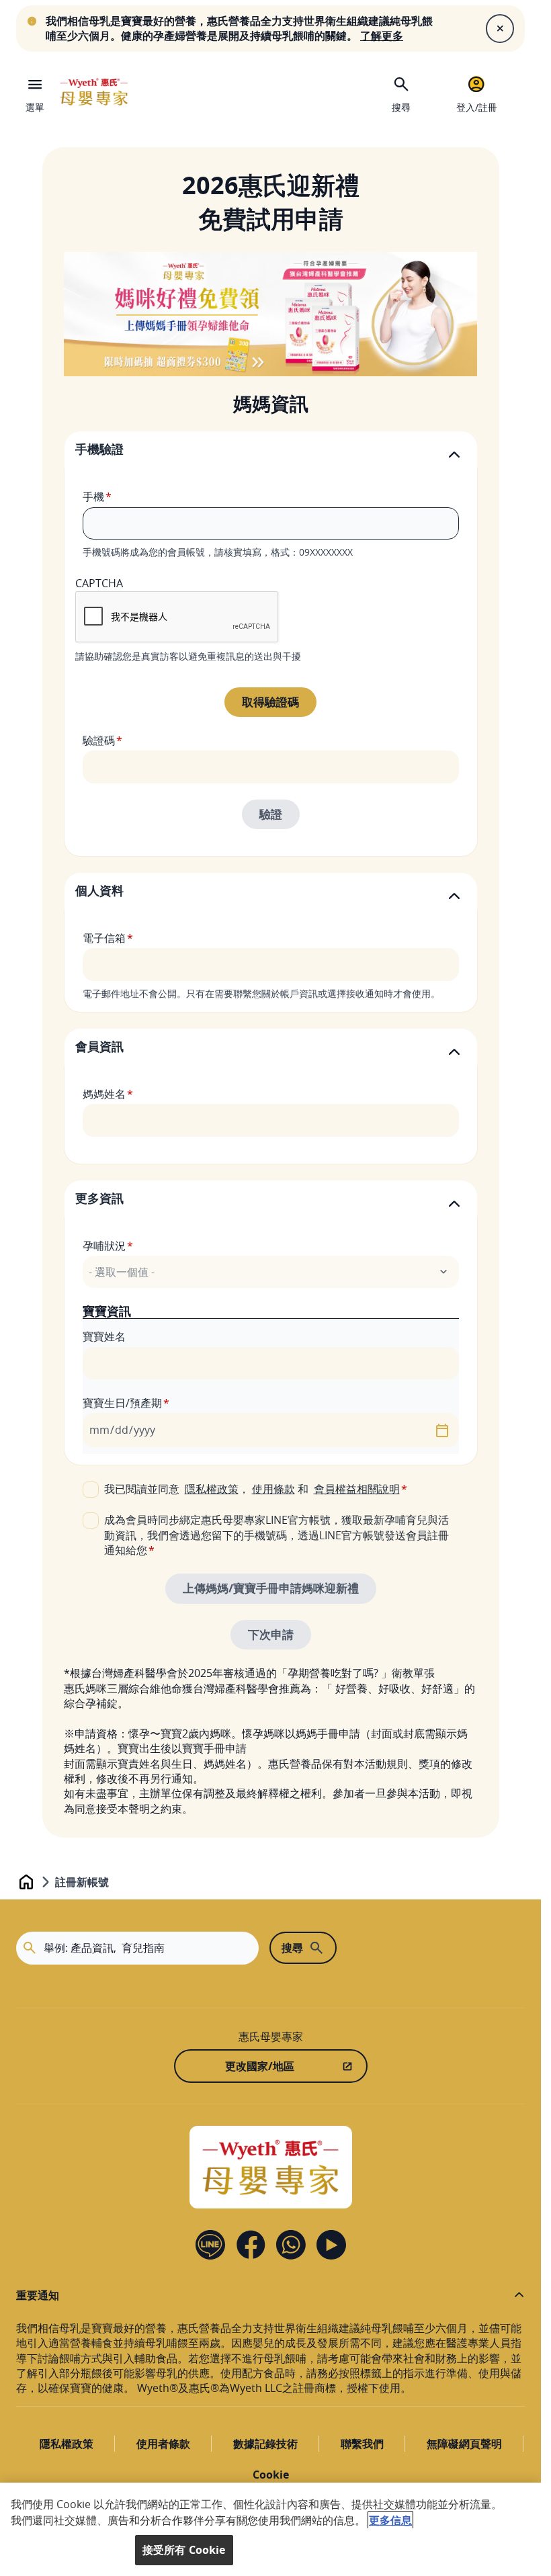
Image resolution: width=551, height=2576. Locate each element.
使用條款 (273, 1489)
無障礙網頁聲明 (464, 2444)
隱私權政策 (212, 1489)
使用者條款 (163, 2444)
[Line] (210, 2245)
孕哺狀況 (104, 1246)
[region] (270, 2529)
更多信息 (390, 2520)
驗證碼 (99, 740)
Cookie (271, 2475)
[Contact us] (291, 2245)
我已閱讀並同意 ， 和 (252, 1489)
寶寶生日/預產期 (122, 1403)
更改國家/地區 (260, 2066)
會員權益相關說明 (357, 1489)
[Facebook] (251, 2245)
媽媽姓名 (104, 1094)
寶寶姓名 (104, 1336)
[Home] (94, 92)
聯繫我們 (362, 2444)
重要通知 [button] (38, 2295)
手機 (93, 497)
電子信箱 (104, 938)
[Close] (500, 28)
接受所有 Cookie (184, 2550)
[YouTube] (331, 2245)
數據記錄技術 (265, 2444)
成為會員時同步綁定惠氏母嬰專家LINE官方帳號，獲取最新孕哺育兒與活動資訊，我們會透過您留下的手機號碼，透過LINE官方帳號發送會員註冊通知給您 (277, 1535)
